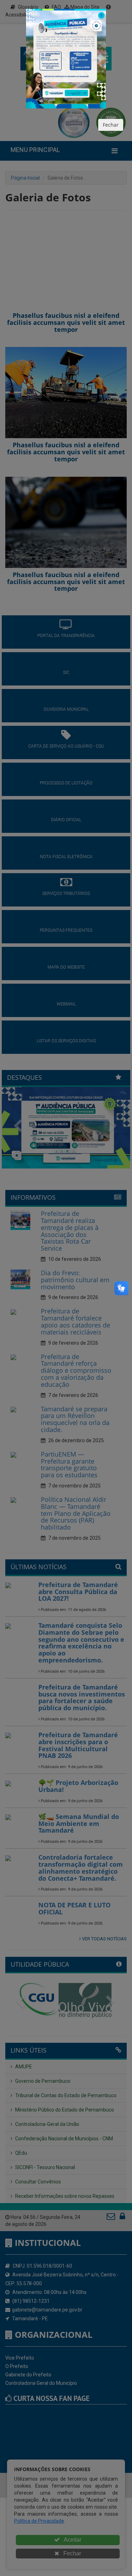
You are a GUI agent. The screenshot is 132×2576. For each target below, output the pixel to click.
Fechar (111, 125)
